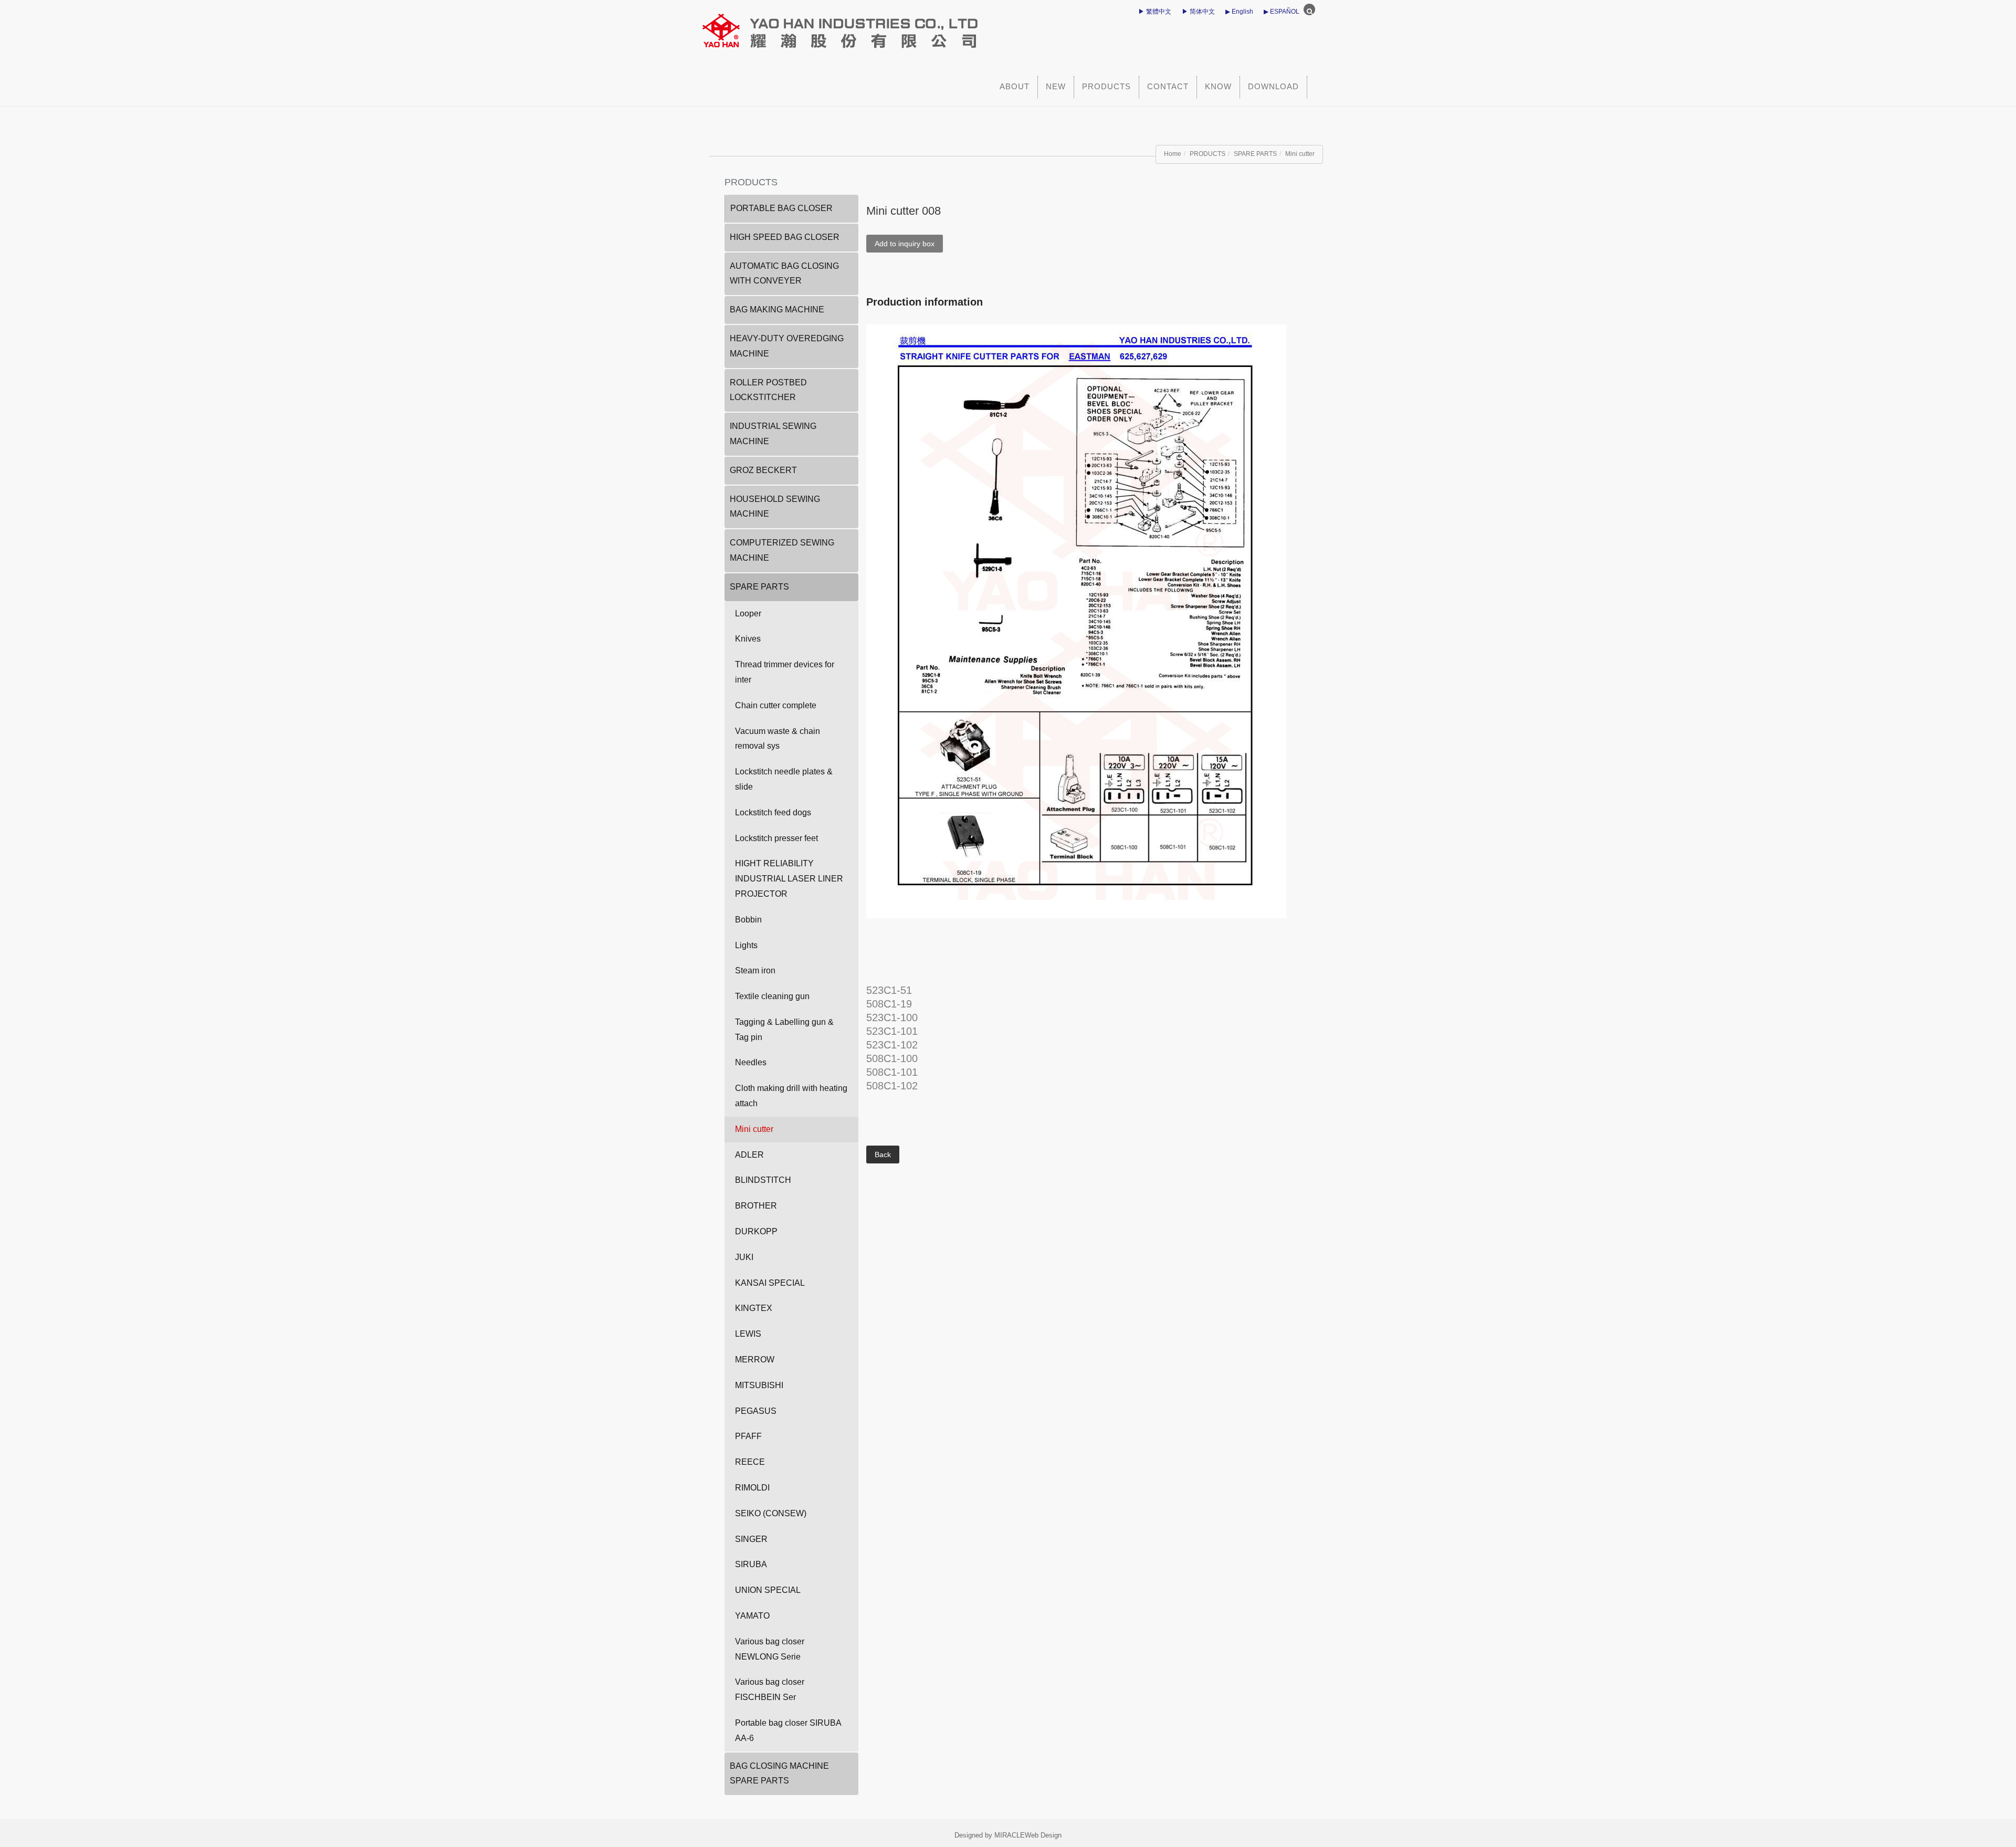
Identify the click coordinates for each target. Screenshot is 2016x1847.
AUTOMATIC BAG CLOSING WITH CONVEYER (784, 274)
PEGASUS (756, 1411)
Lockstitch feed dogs (773, 812)
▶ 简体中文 (1198, 12)
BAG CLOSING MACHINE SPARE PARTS (779, 1773)
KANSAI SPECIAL (770, 1283)
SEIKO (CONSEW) (771, 1513)
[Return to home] (911, 26)
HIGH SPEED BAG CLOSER (785, 237)
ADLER (749, 1155)
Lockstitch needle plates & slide (784, 779)
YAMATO (752, 1616)
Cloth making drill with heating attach (791, 1096)
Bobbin (748, 920)
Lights (746, 945)
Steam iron (755, 970)
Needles (751, 1062)
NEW (1056, 86)
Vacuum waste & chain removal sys (778, 739)
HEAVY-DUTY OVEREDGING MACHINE (787, 346)
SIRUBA (751, 1564)
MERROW (755, 1360)
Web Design (1043, 1835)
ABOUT (1015, 86)
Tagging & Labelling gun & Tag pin (784, 1030)
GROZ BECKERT (763, 470)
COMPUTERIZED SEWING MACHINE (782, 550)
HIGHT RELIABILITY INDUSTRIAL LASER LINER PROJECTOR (789, 879)
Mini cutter (1300, 154)
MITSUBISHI (759, 1385)
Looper (748, 613)
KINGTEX (754, 1308)
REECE (750, 1462)
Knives (748, 639)
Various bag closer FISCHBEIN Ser (770, 1689)
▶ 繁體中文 (1155, 12)
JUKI (744, 1257)
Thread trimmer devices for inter (785, 672)
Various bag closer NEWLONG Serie (770, 1649)
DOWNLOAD (1273, 86)
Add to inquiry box (905, 244)
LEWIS (748, 1334)
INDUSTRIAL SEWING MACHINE (773, 434)
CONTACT (1168, 86)
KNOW (1218, 86)
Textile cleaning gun (772, 996)
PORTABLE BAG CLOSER (781, 208)
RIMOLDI (752, 1488)
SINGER (751, 1539)
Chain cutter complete (776, 705)
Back (883, 1155)
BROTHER (756, 1206)
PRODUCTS (1106, 86)
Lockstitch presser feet (776, 838)
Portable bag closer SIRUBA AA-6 (788, 1730)
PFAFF (748, 1436)
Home (1173, 154)
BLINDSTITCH (763, 1180)
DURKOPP (756, 1231)
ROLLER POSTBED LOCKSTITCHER (768, 390)
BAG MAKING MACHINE (777, 309)
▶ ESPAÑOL (1282, 12)
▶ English (1239, 12)
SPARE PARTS (1255, 154)
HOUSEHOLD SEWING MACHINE (775, 507)
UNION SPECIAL (768, 1590)
